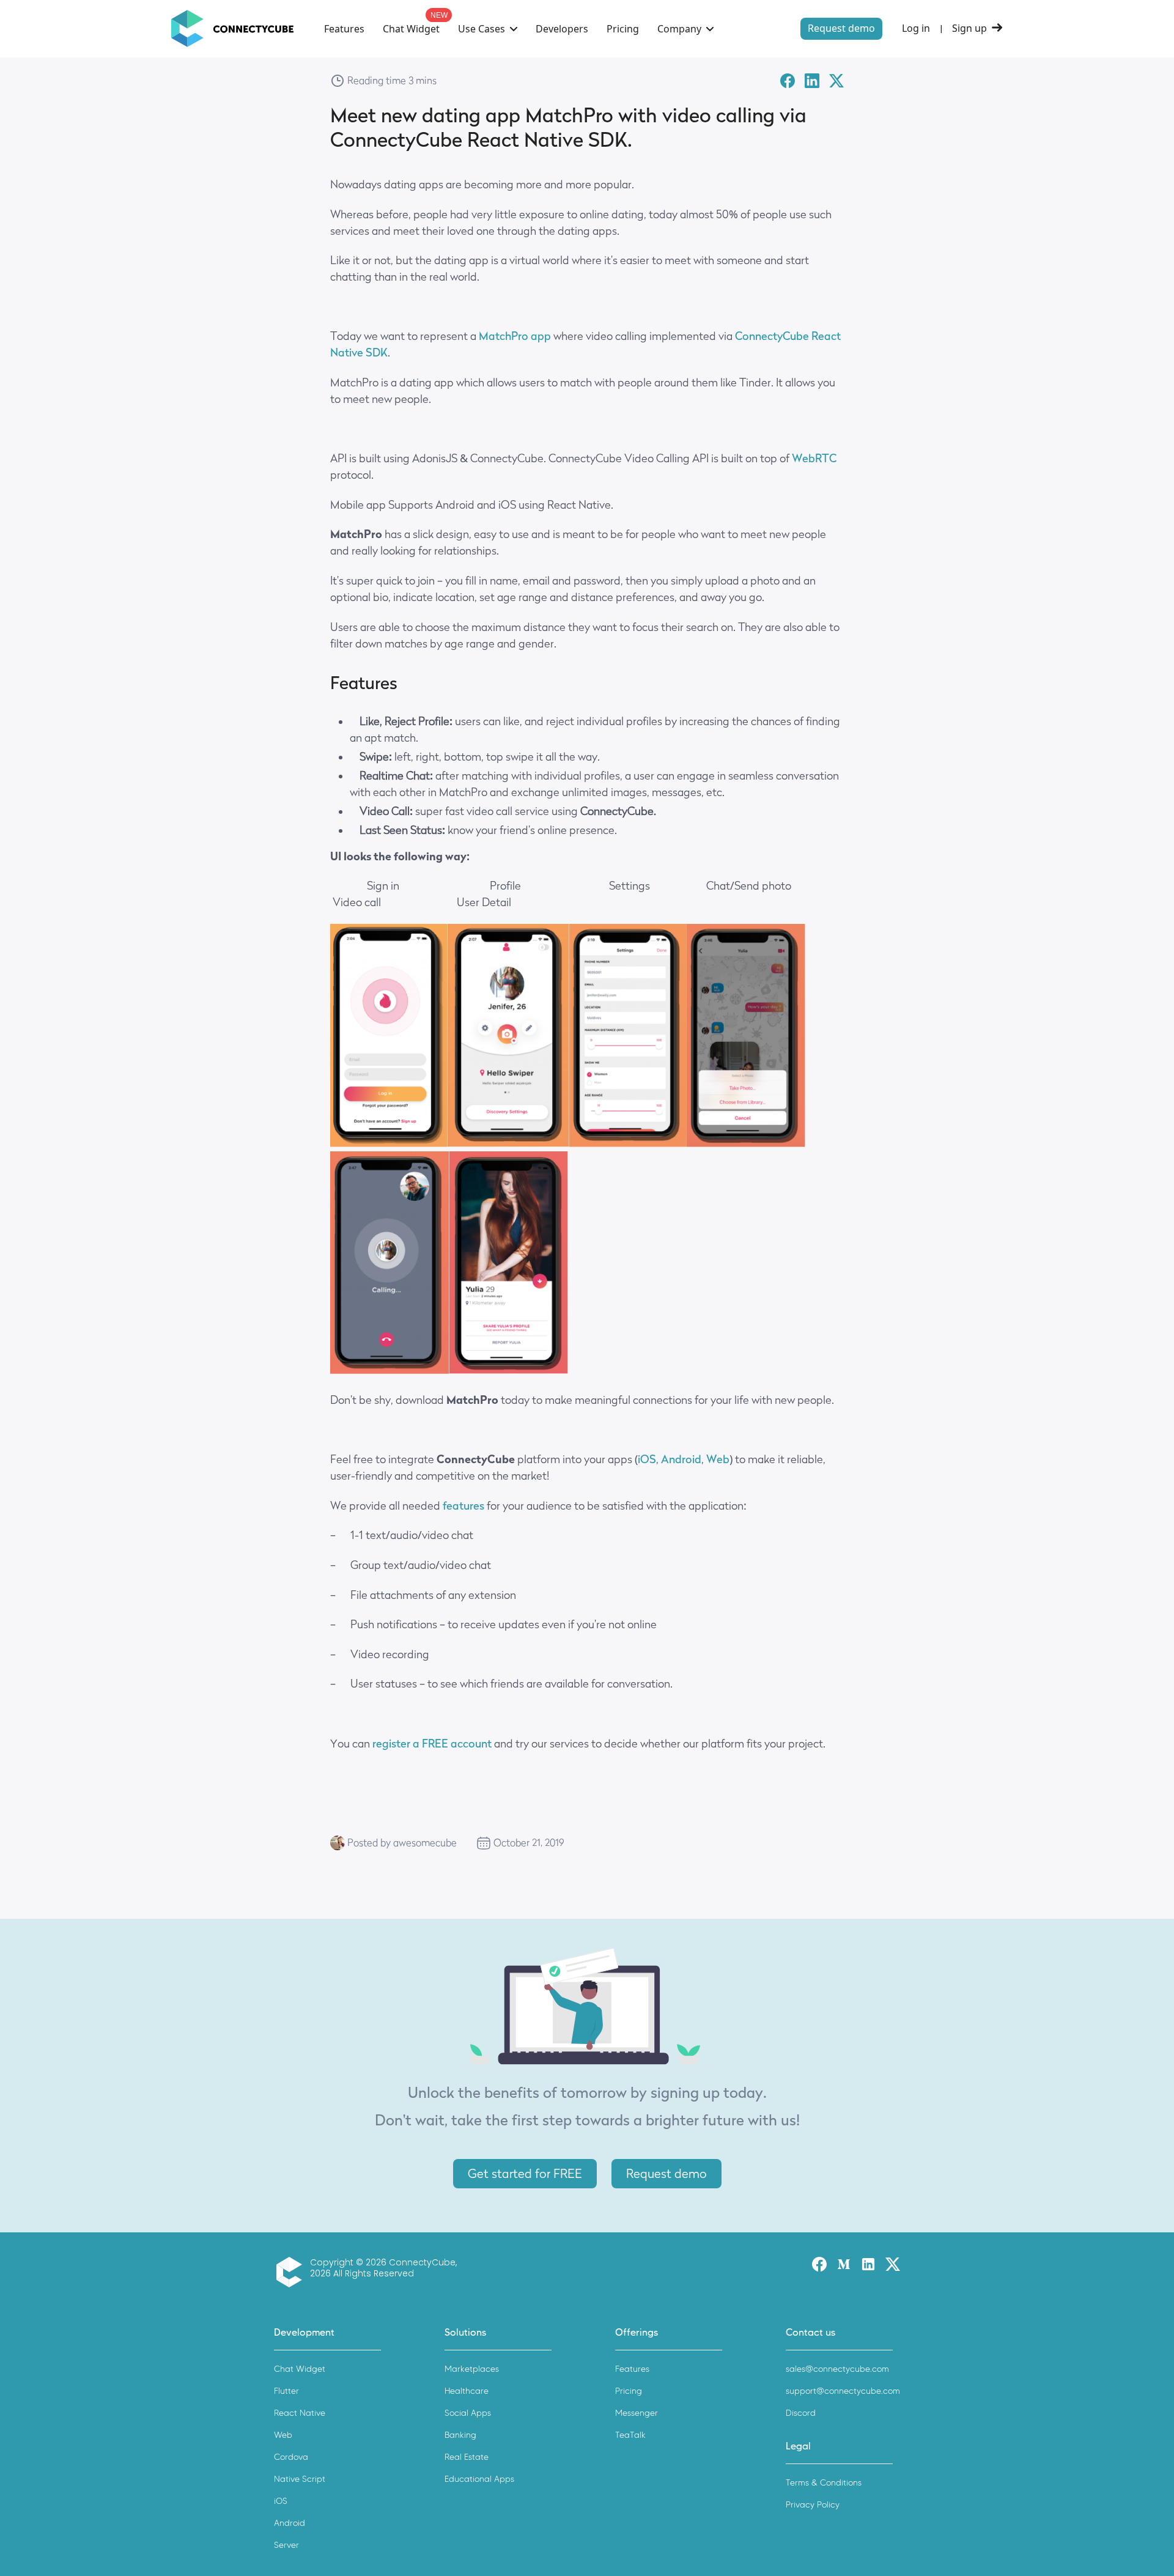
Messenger (637, 2413)
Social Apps (468, 2413)
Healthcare (467, 2391)
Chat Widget (411, 29)
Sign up (969, 28)
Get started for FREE (525, 2174)
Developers (562, 29)
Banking (460, 2435)
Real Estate (467, 2457)
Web (283, 2435)
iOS (281, 2501)
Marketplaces (472, 2369)
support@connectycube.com (843, 2391)
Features (344, 29)
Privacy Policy (813, 2505)
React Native (300, 2413)
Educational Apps (479, 2479)
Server (286, 2545)
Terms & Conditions (824, 2483)
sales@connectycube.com (837, 2369)
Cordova (291, 2457)
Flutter (286, 2391)
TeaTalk (630, 2435)
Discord (801, 2413)
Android (290, 2523)
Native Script (300, 2479)
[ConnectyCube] (292, 2272)
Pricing (623, 29)
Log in (916, 28)
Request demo (841, 28)
